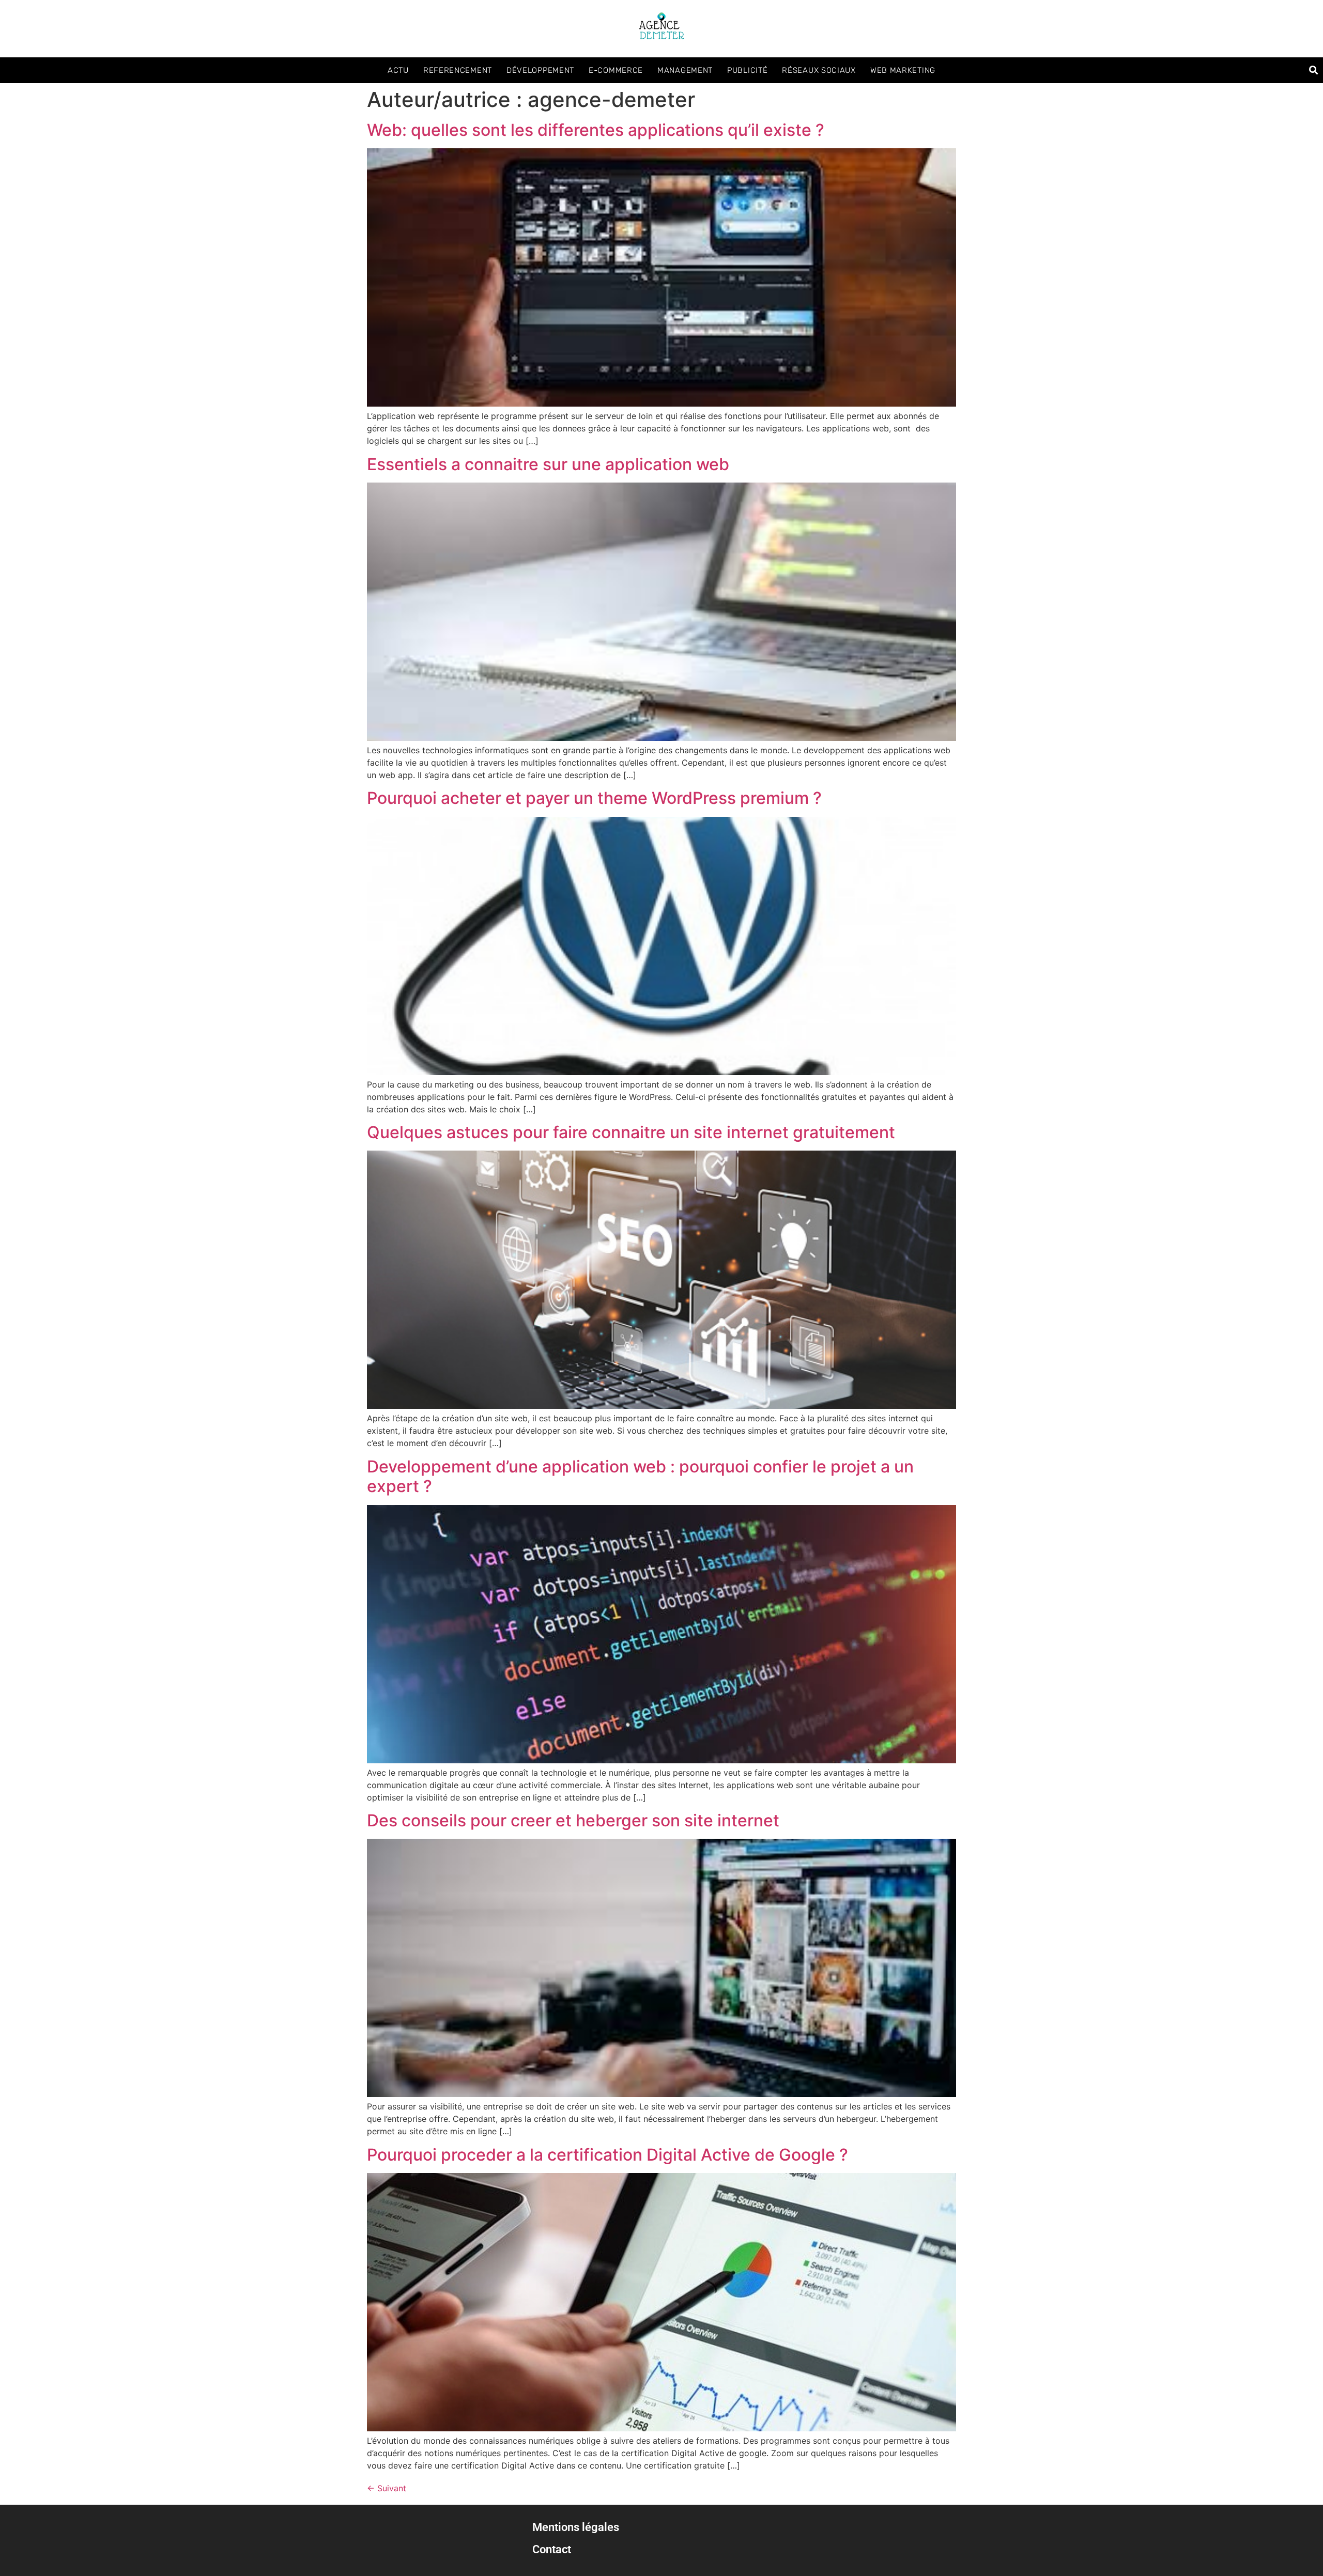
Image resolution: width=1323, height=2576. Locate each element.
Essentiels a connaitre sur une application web (548, 464)
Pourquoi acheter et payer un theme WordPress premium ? (594, 798)
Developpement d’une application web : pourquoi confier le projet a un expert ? (640, 1476)
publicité (747, 70)
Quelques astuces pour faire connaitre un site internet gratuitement (631, 1132)
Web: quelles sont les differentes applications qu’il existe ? (596, 130)
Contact (552, 2549)
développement (540, 70)
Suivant (387, 2488)
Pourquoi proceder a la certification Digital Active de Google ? (607, 2155)
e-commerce (616, 70)
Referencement (458, 70)
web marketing (903, 70)
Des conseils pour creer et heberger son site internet (573, 1820)
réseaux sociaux (819, 70)
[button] (1313, 70)
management (685, 70)
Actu (398, 70)
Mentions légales (576, 2527)
